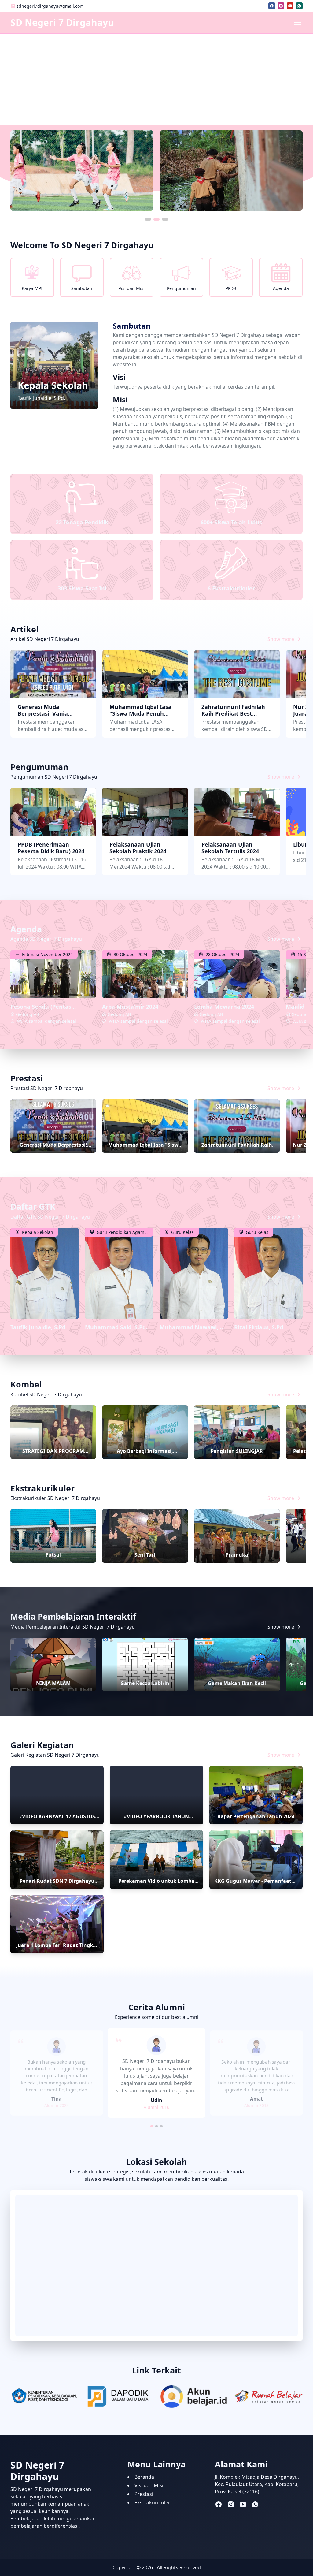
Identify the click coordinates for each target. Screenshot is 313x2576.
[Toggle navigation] (298, 22)
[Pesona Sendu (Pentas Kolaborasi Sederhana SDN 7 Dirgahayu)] (53, 974)
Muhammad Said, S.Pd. (116, 1327)
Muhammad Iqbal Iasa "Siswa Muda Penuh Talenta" (140, 710)
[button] (148, 219)
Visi (119, 377)
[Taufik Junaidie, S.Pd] (45, 1273)
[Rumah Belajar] (268, 2397)
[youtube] (290, 6)
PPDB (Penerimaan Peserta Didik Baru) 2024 (51, 848)
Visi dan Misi (149, 2485)
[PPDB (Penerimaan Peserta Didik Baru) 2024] (53, 812)
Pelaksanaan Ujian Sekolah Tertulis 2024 (230, 848)
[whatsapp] (299, 6)
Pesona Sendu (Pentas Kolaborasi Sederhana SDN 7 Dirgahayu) (49, 1007)
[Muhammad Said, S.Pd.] (119, 1273)
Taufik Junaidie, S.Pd (38, 1327)
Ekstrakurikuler (152, 2503)
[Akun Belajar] (194, 2397)
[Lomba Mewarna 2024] (237, 974)
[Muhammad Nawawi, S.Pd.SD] (194, 1273)
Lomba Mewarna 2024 (224, 1007)
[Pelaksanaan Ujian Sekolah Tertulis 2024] (237, 812)
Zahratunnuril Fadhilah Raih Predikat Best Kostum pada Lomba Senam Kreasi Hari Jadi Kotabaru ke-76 (233, 710)
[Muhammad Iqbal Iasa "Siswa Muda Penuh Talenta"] (145, 674)
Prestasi (144, 2494)
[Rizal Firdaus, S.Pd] (268, 1273)
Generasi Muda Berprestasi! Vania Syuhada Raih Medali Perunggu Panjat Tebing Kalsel (51, 710)
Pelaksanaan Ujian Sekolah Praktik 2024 (138, 848)
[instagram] (281, 6)
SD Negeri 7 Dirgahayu (62, 22)
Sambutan (132, 326)
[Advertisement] (156, 80)
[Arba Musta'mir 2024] (145, 974)
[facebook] (272, 6)
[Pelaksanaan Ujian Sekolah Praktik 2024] (145, 812)
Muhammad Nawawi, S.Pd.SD (189, 1327)
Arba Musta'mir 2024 (130, 1007)
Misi (120, 400)
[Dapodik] (119, 2397)
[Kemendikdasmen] (45, 2397)
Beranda (144, 2477)
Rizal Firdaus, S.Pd (259, 1327)
